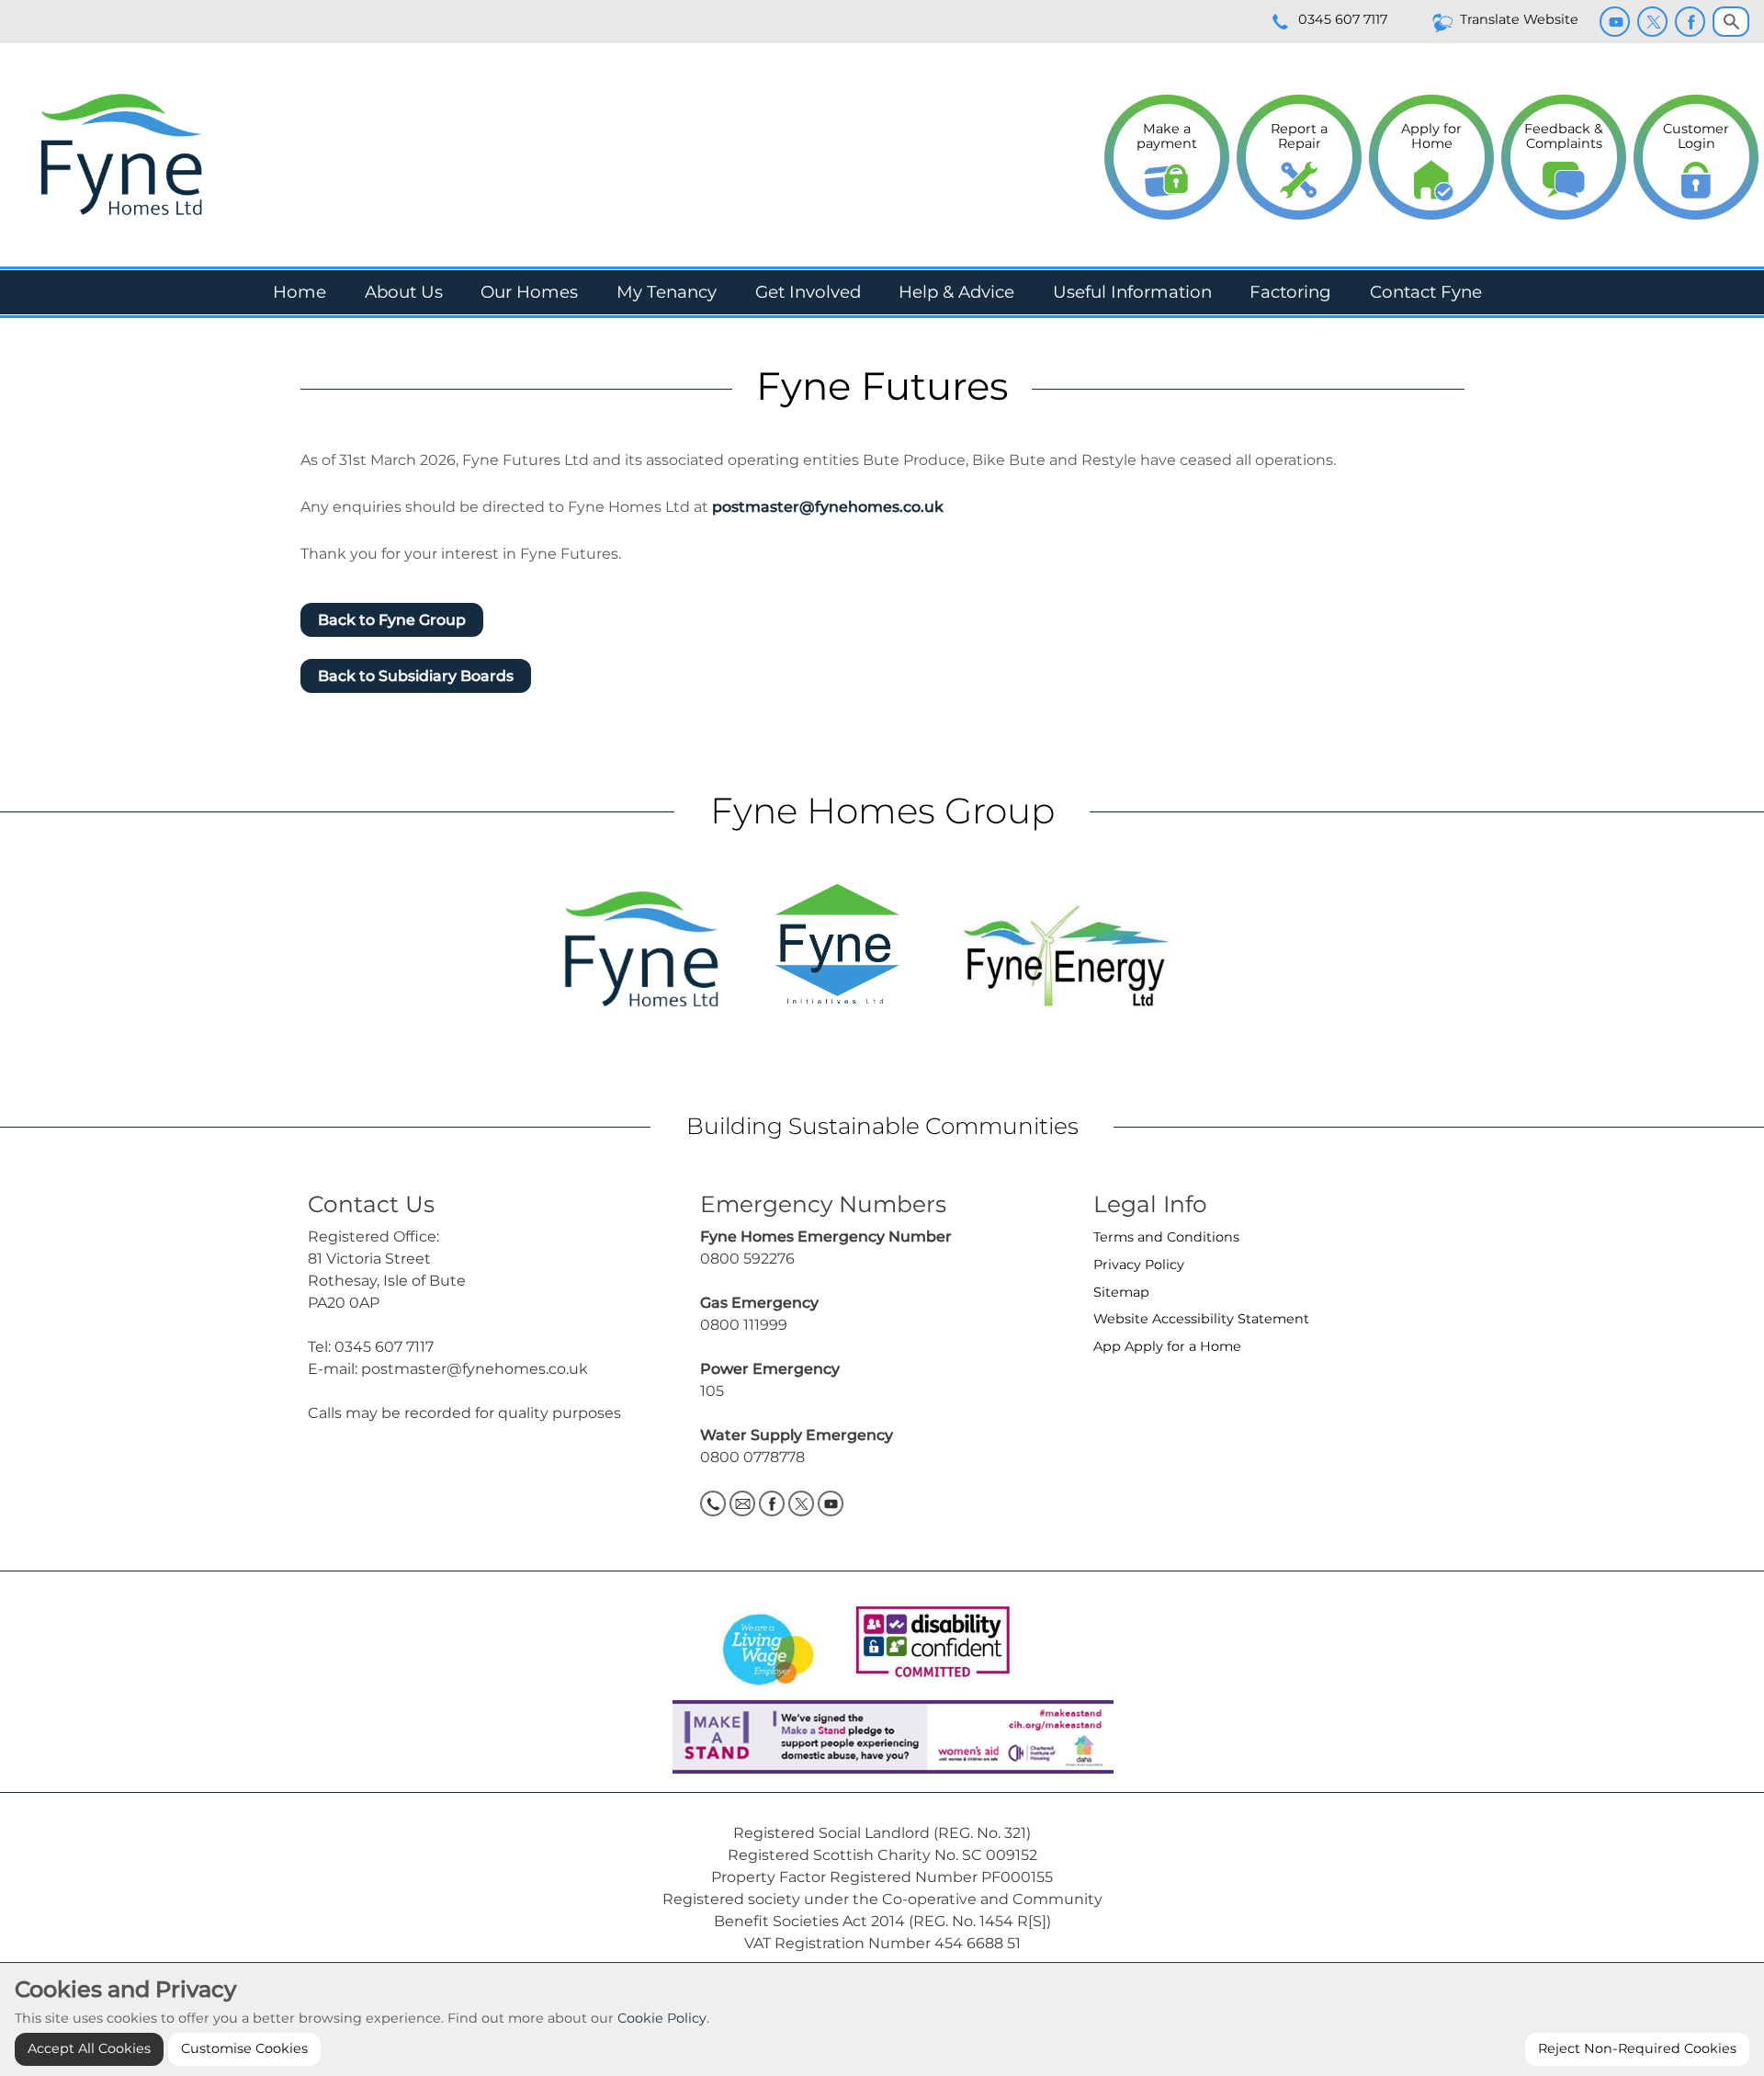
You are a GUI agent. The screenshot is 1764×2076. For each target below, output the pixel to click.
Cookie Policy (662, 2018)
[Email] (742, 1503)
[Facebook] (1690, 22)
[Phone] (713, 1503)
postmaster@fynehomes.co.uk (828, 507)
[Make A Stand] (882, 1736)
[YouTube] (1615, 22)
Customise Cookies (244, 2048)
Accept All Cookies (89, 2048)
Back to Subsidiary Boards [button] (416, 676)
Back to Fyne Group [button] (392, 620)
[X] (1652, 22)
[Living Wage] (769, 1644)
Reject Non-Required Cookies (1637, 2048)
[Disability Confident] (927, 1644)
